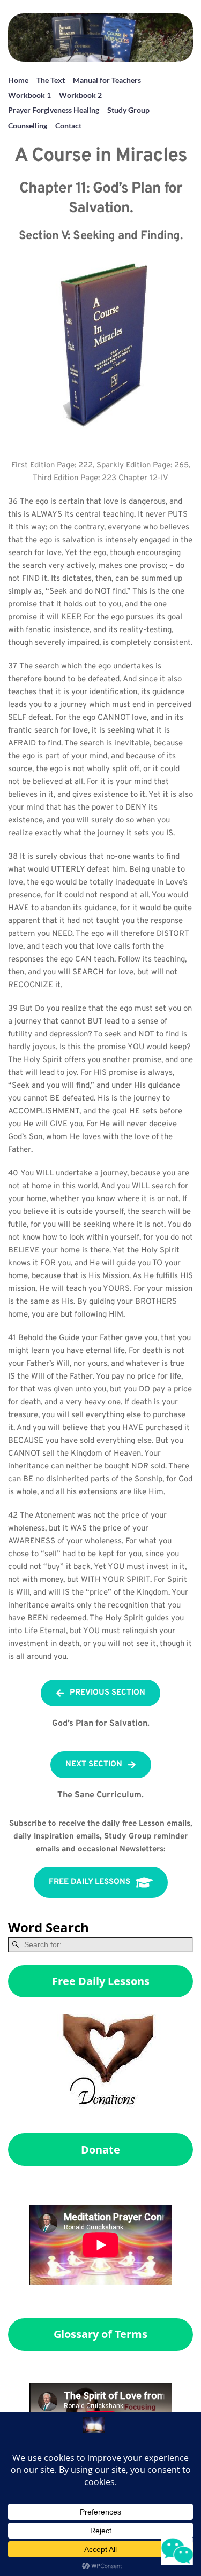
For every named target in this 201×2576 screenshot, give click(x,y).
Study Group (128, 110)
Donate (100, 2150)
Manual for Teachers (107, 80)
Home (18, 80)
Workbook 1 (29, 95)
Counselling (28, 125)
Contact (68, 125)
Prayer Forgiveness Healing (54, 110)
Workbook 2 (80, 95)
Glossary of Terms (100, 2334)
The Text (51, 80)
